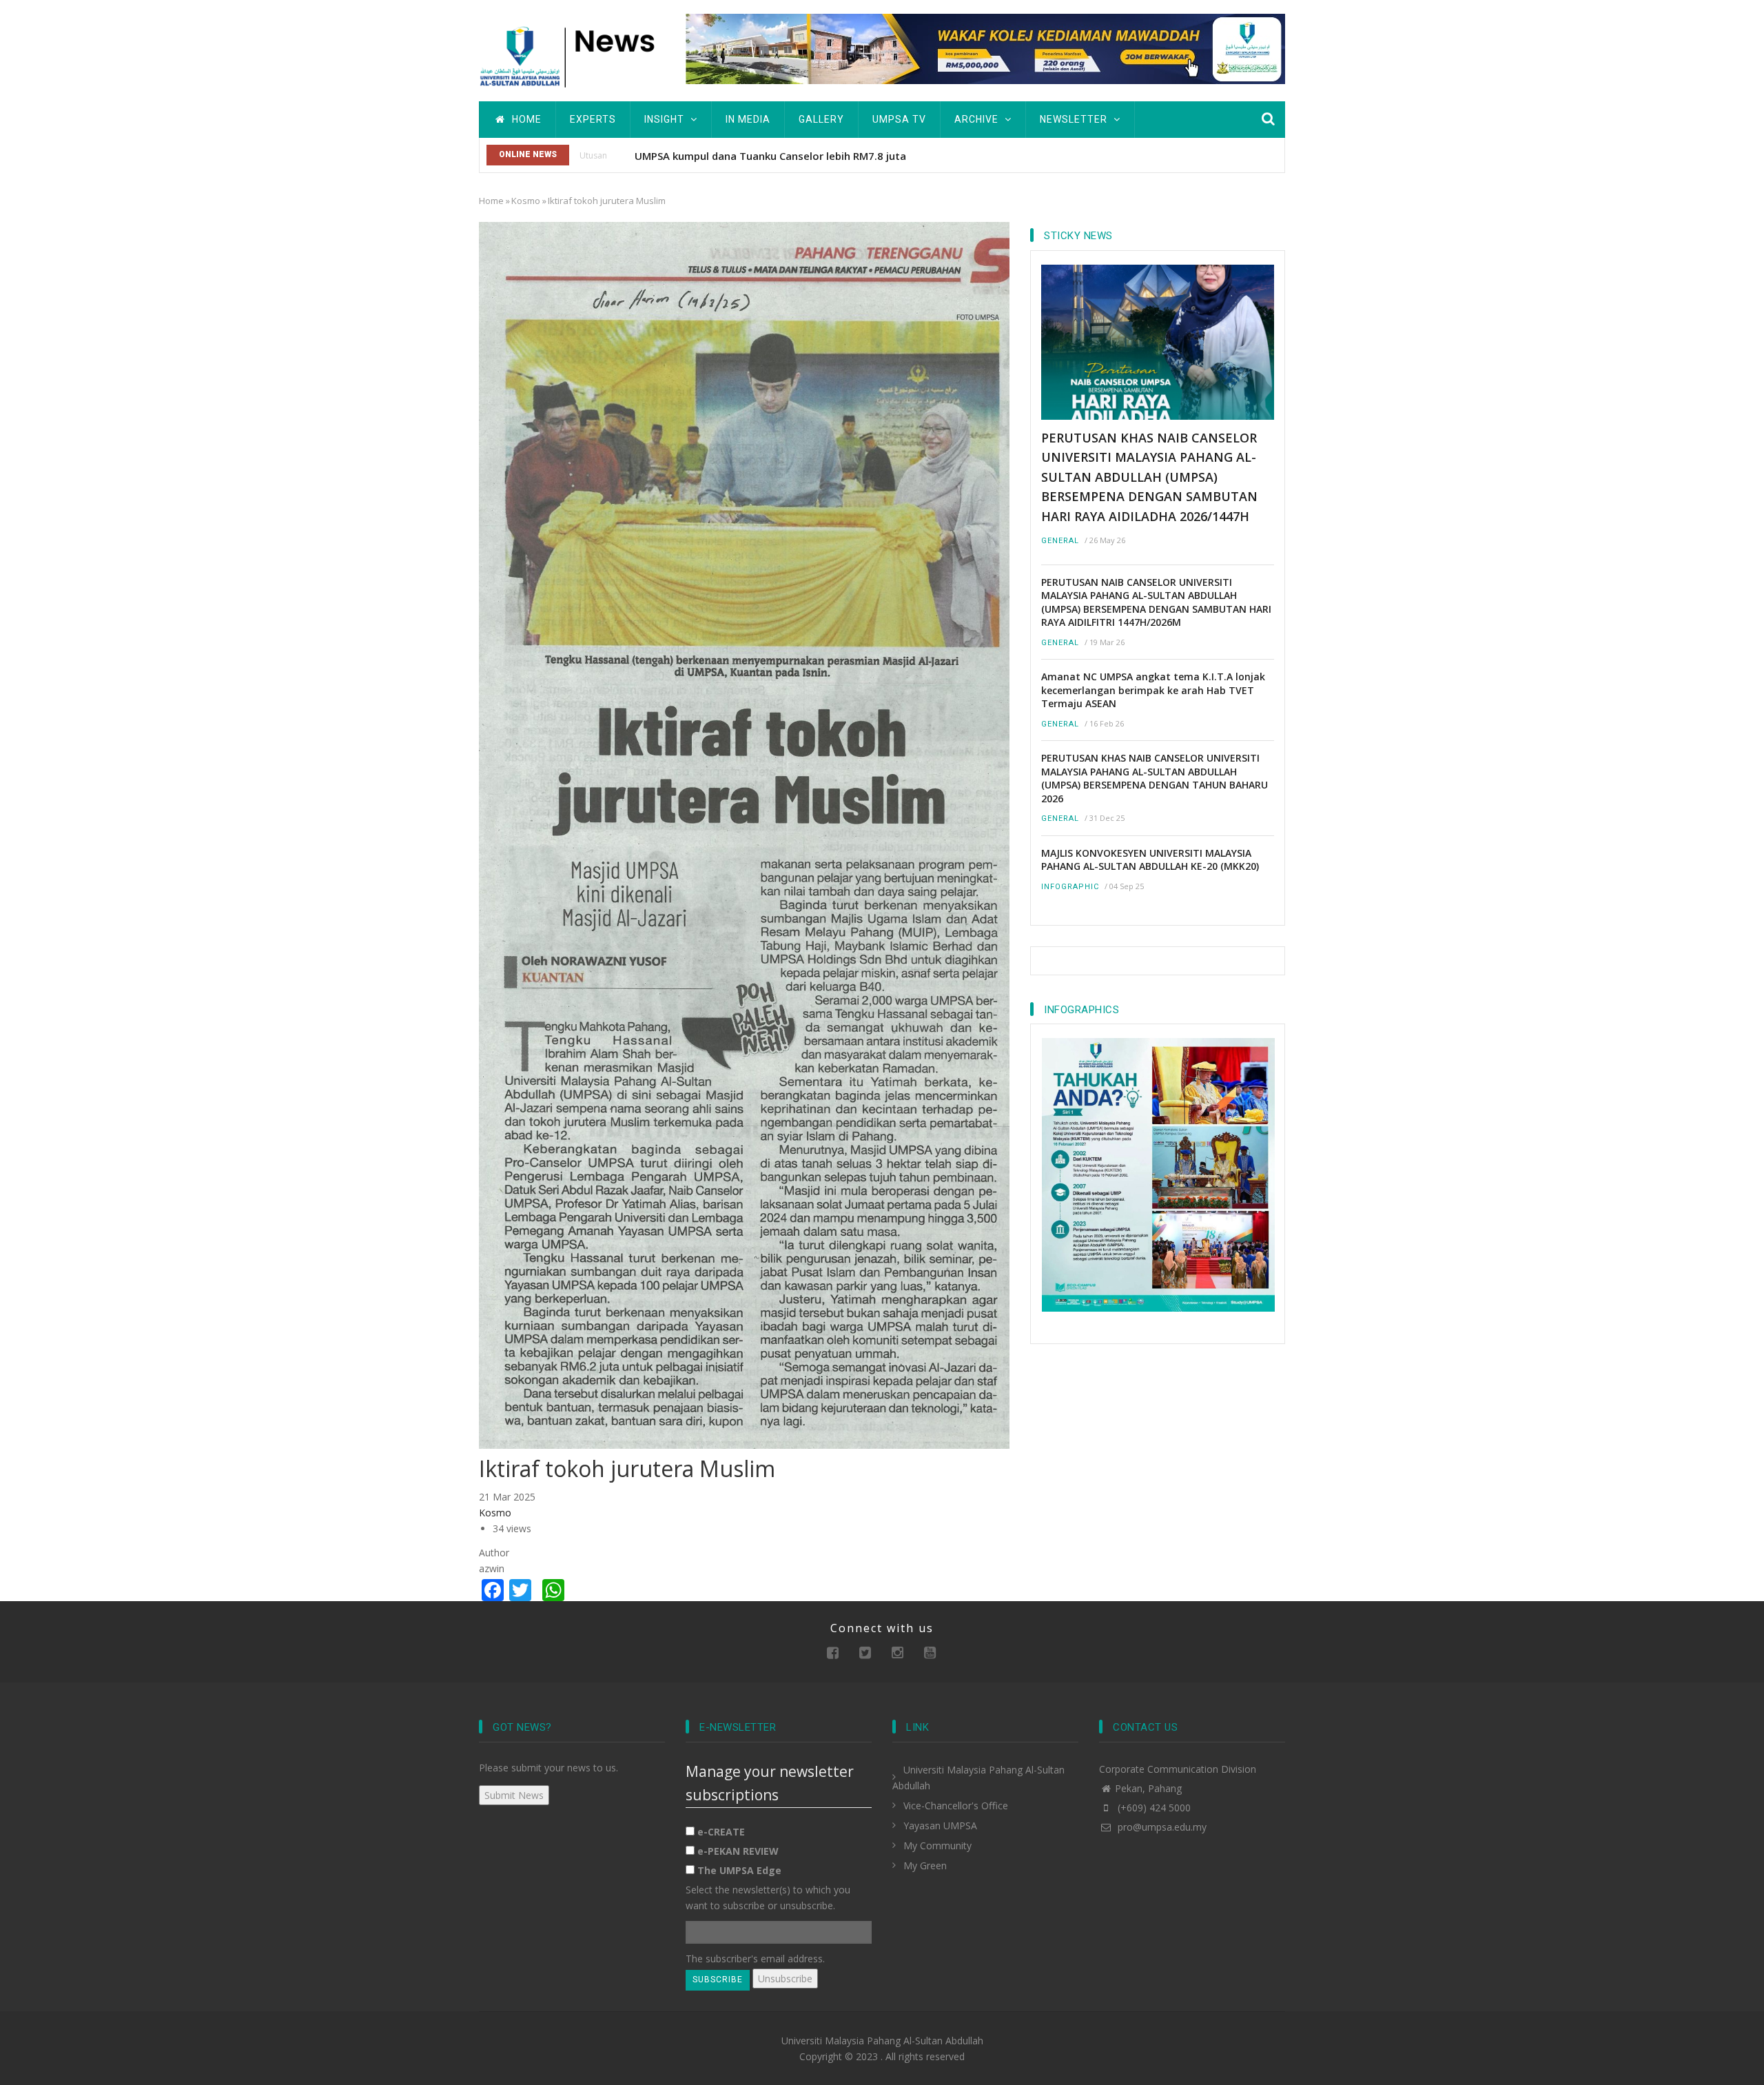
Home (525, 119)
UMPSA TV (899, 119)
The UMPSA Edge (739, 1870)
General (1060, 541)
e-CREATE (721, 1832)
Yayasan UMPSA (940, 1825)
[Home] (572, 55)
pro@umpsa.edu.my (1161, 1827)
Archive (978, 119)
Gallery (821, 119)
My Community (937, 1845)
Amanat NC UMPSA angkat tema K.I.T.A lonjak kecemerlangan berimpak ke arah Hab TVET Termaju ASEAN (1153, 690)
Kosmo (526, 201)
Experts (593, 119)
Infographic (1070, 887)
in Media (748, 119)
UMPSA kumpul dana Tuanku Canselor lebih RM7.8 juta (770, 156)
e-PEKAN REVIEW (738, 1851)
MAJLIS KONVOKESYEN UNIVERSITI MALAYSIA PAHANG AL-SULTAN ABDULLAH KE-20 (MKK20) (1150, 860)
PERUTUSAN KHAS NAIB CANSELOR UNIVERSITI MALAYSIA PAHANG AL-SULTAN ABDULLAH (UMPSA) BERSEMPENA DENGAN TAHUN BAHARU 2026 (1155, 778)
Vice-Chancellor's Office (956, 1806)
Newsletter (1075, 119)
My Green (925, 1865)
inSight (666, 119)
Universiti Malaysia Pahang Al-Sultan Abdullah (882, 2041)
